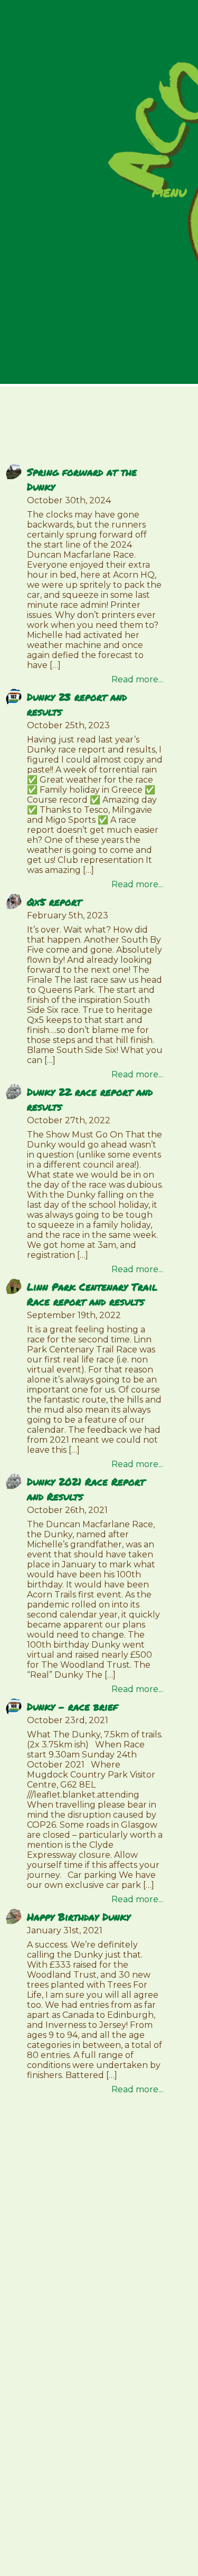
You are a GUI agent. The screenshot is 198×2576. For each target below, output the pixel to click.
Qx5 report (54, 902)
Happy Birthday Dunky (79, 1917)
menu (169, 193)
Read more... (137, 679)
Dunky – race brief (72, 1707)
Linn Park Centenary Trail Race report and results (92, 1294)
